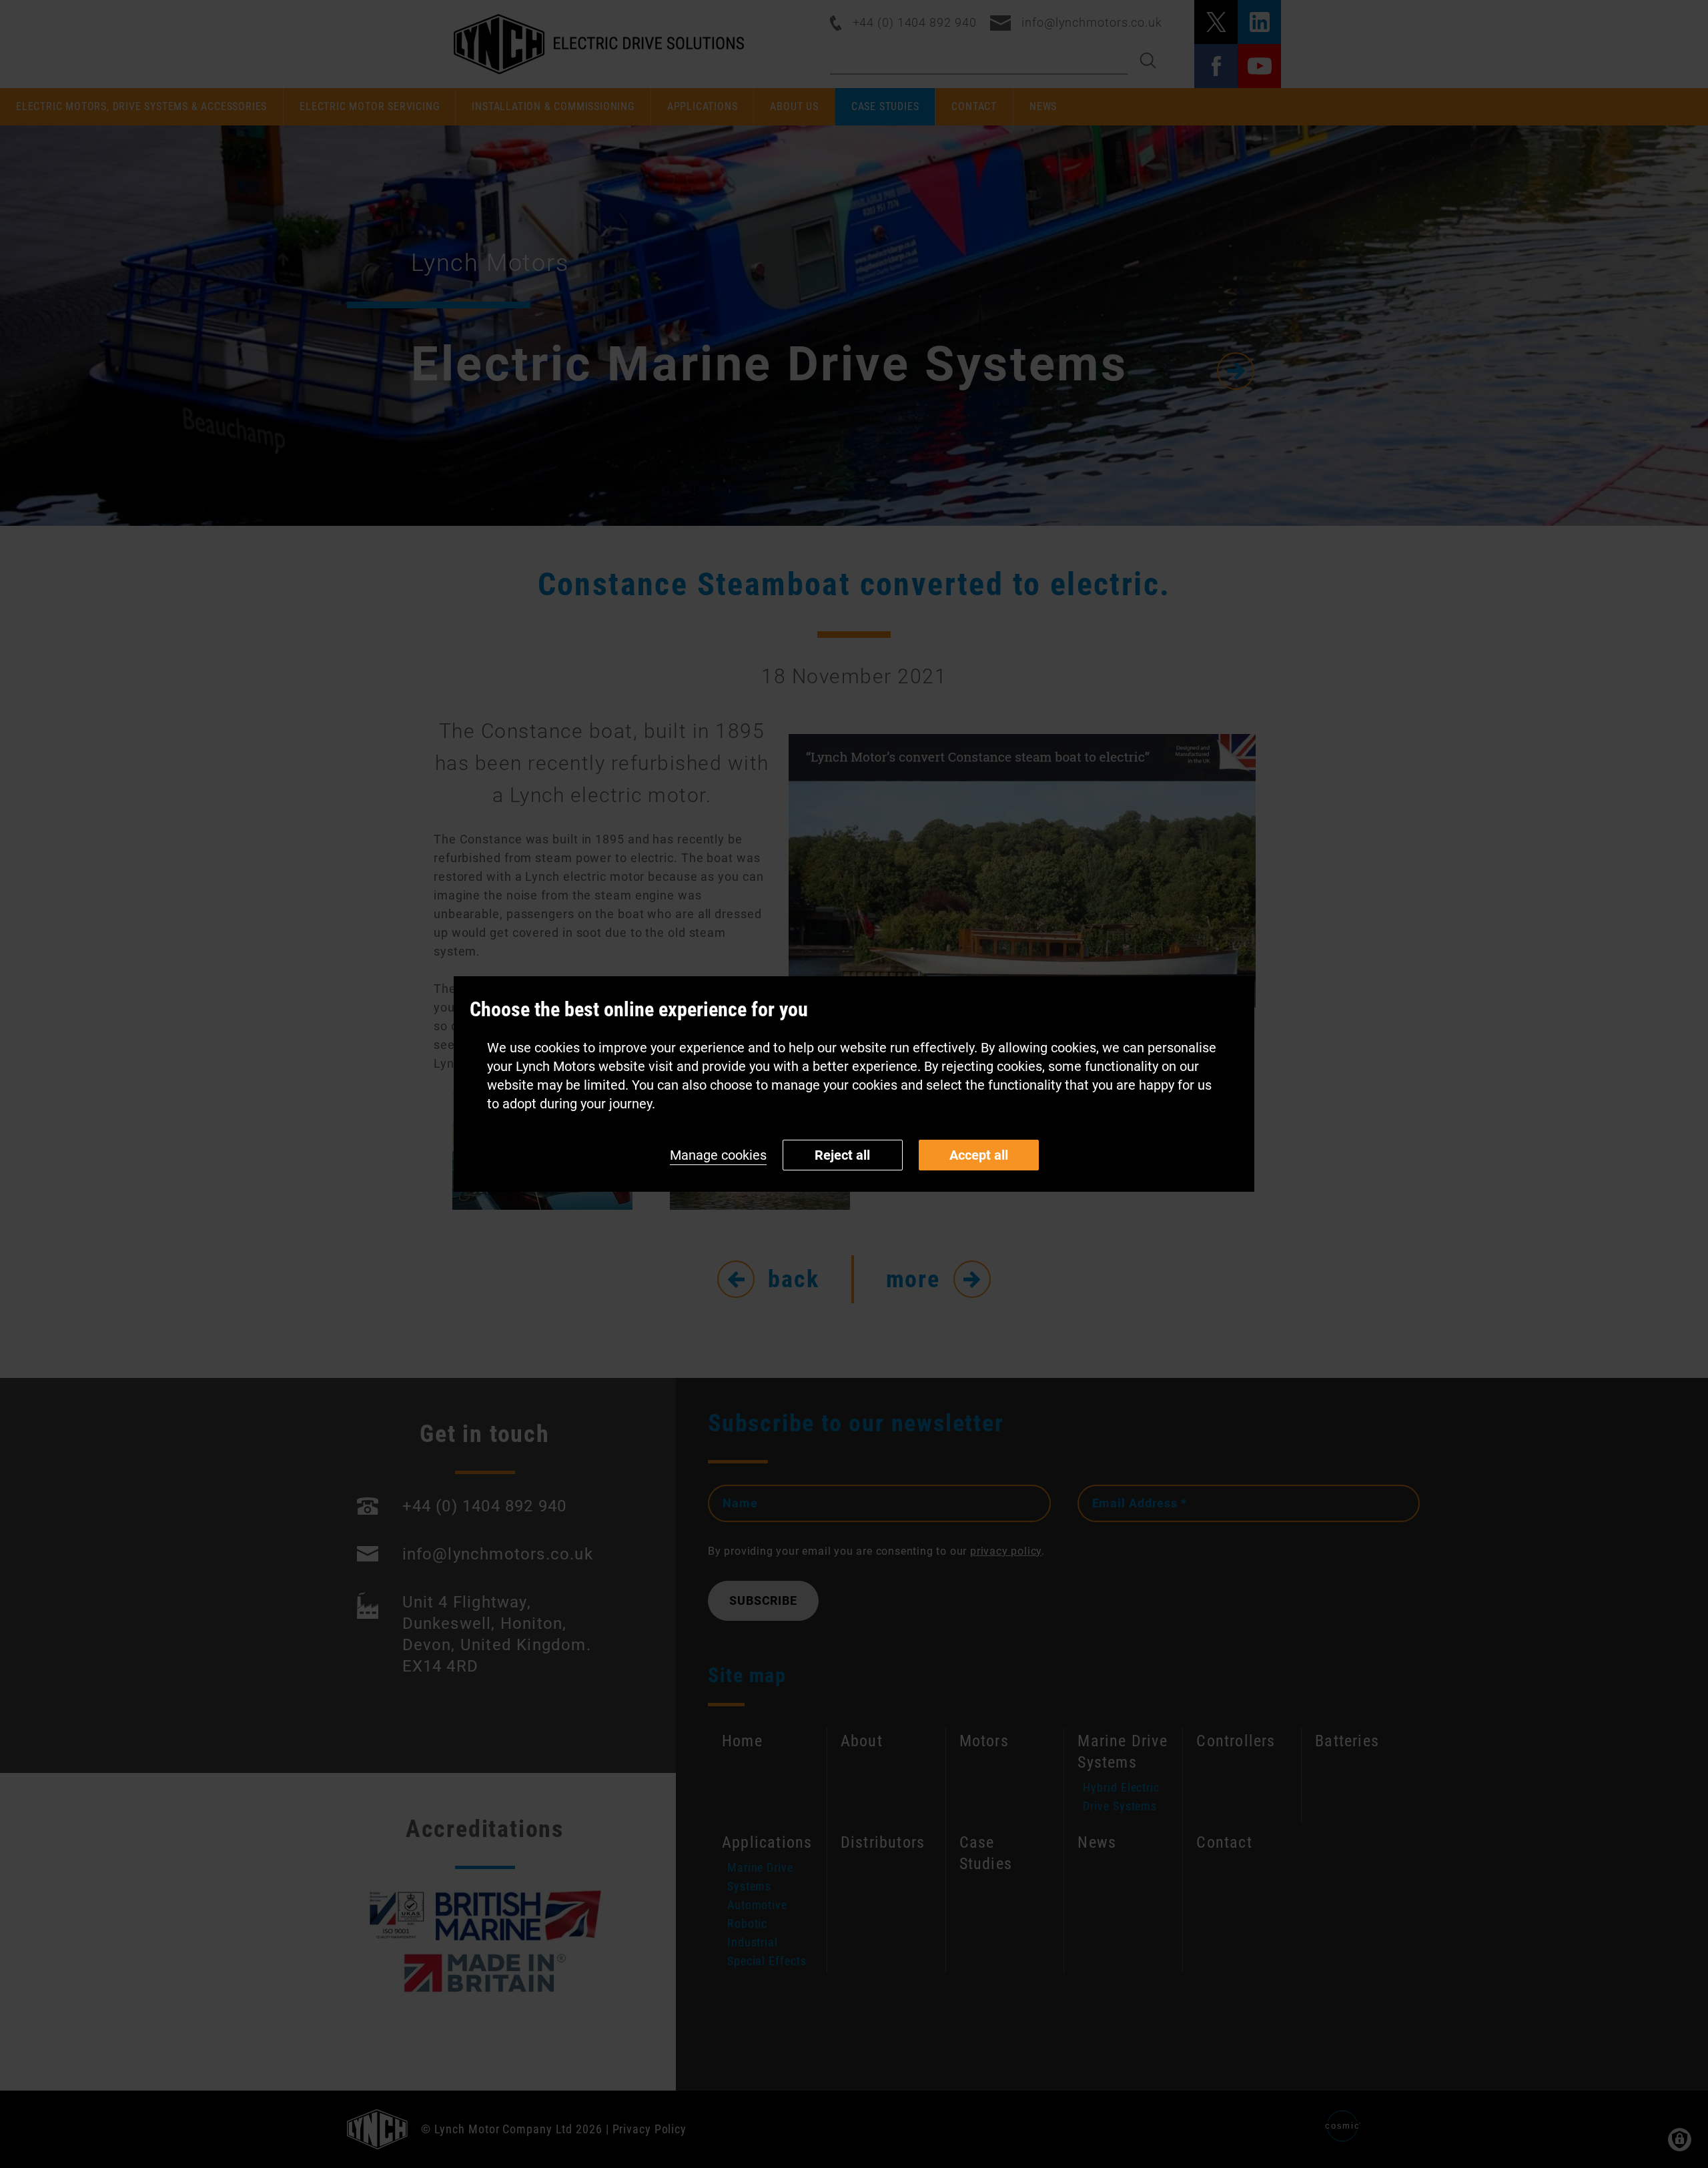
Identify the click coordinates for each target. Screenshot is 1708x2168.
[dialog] (854, 1084)
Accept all (979, 1155)
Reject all (842, 1155)
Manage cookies (718, 1155)
